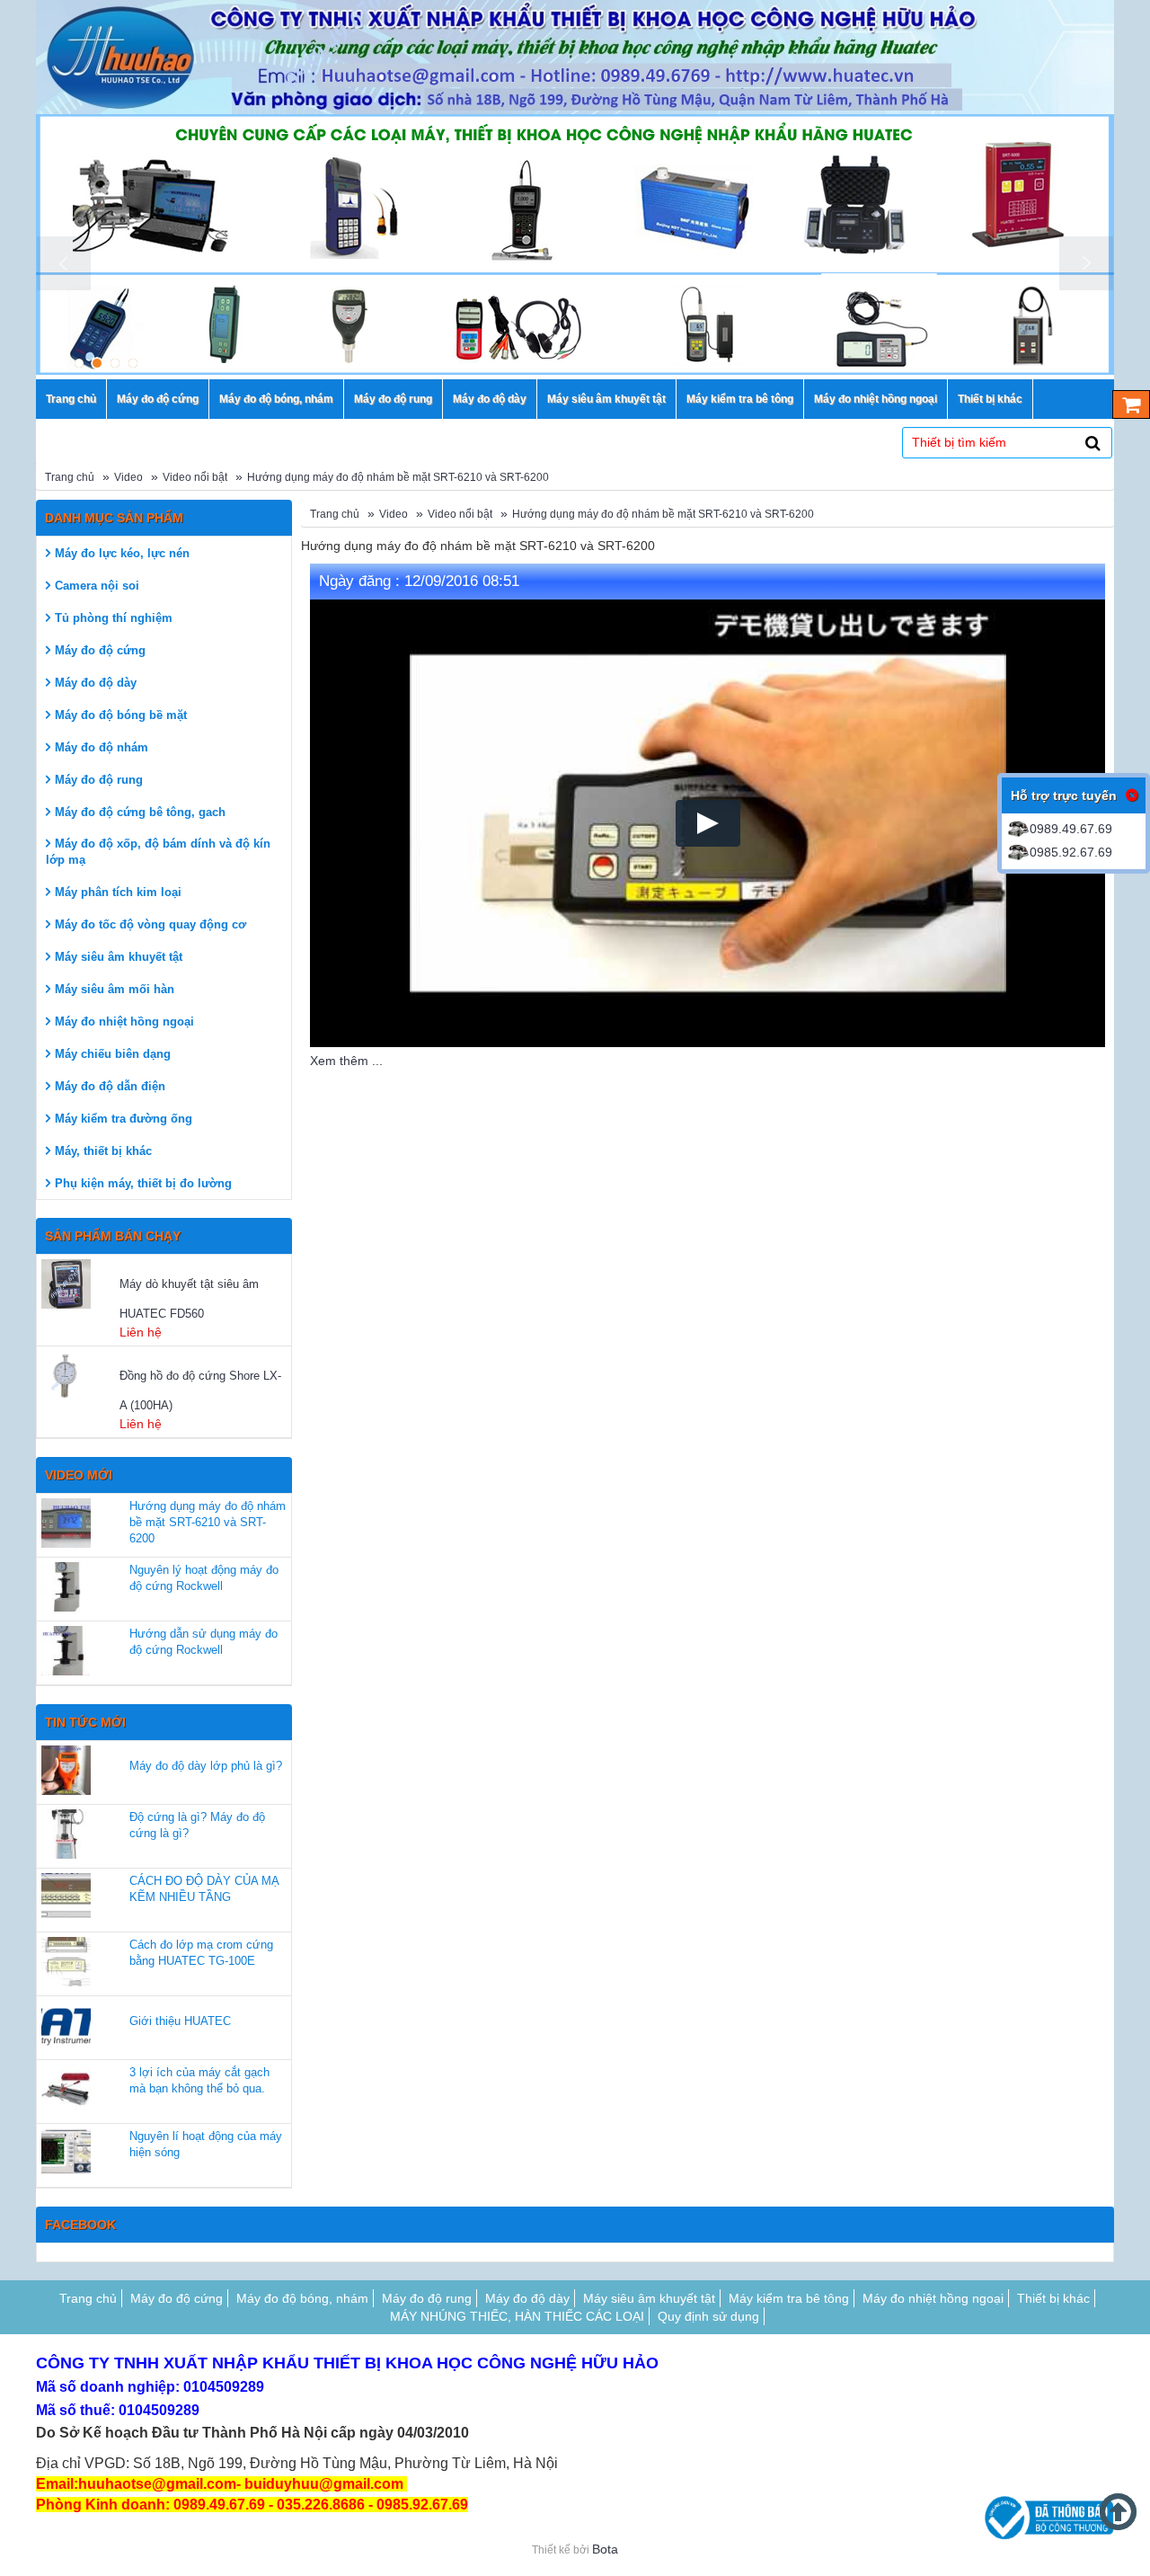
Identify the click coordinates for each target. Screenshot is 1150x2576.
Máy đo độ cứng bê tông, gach (140, 812)
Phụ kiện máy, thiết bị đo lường (143, 1183)
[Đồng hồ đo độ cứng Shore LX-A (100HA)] (78, 1376)
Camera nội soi (97, 586)
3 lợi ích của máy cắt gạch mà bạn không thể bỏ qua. (199, 2080)
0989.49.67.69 (1071, 829)
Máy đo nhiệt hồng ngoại (124, 1022)
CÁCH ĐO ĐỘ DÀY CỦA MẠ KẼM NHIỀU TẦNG (204, 1889)
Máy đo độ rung (99, 780)
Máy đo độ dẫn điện (110, 1086)
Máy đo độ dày (96, 683)
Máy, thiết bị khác (103, 1151)
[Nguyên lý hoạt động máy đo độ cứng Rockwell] (66, 1587)
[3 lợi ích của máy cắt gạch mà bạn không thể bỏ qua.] (66, 2089)
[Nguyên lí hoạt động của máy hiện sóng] (66, 2153)
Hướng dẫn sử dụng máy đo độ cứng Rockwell (203, 1642)
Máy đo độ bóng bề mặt (121, 715)
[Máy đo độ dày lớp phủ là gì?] (66, 1770)
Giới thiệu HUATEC (180, 2021)
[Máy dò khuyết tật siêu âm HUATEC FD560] (78, 1284)
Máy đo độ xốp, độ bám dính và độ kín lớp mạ (158, 852)
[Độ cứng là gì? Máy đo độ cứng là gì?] (66, 1834)
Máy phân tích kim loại (118, 892)
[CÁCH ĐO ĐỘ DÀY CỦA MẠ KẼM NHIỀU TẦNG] (66, 1898)
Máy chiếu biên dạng (113, 1054)
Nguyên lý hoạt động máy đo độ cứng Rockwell (204, 1578)
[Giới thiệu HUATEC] (66, 2025)
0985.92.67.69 (1071, 852)
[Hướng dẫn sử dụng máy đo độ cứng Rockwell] (66, 1651)
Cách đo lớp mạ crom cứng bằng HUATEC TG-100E (201, 1953)
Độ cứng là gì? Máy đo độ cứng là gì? (197, 1825)
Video (128, 477)
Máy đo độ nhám (102, 747)
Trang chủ (70, 477)
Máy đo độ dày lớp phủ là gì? (206, 1766)
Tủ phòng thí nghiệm (114, 618)
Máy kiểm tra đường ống (124, 1119)
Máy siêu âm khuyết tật (119, 957)
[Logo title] (575, 57)
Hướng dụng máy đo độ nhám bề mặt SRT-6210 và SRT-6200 (398, 477)
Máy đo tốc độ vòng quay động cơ (150, 924)
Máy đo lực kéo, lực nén (122, 553)
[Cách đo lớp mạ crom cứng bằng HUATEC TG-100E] (66, 1962)
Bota (605, 2549)
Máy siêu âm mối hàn (115, 989)
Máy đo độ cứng (100, 650)
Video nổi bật (195, 477)
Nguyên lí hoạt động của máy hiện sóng (206, 2144)
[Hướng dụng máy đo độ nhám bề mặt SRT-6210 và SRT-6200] (66, 1523)
